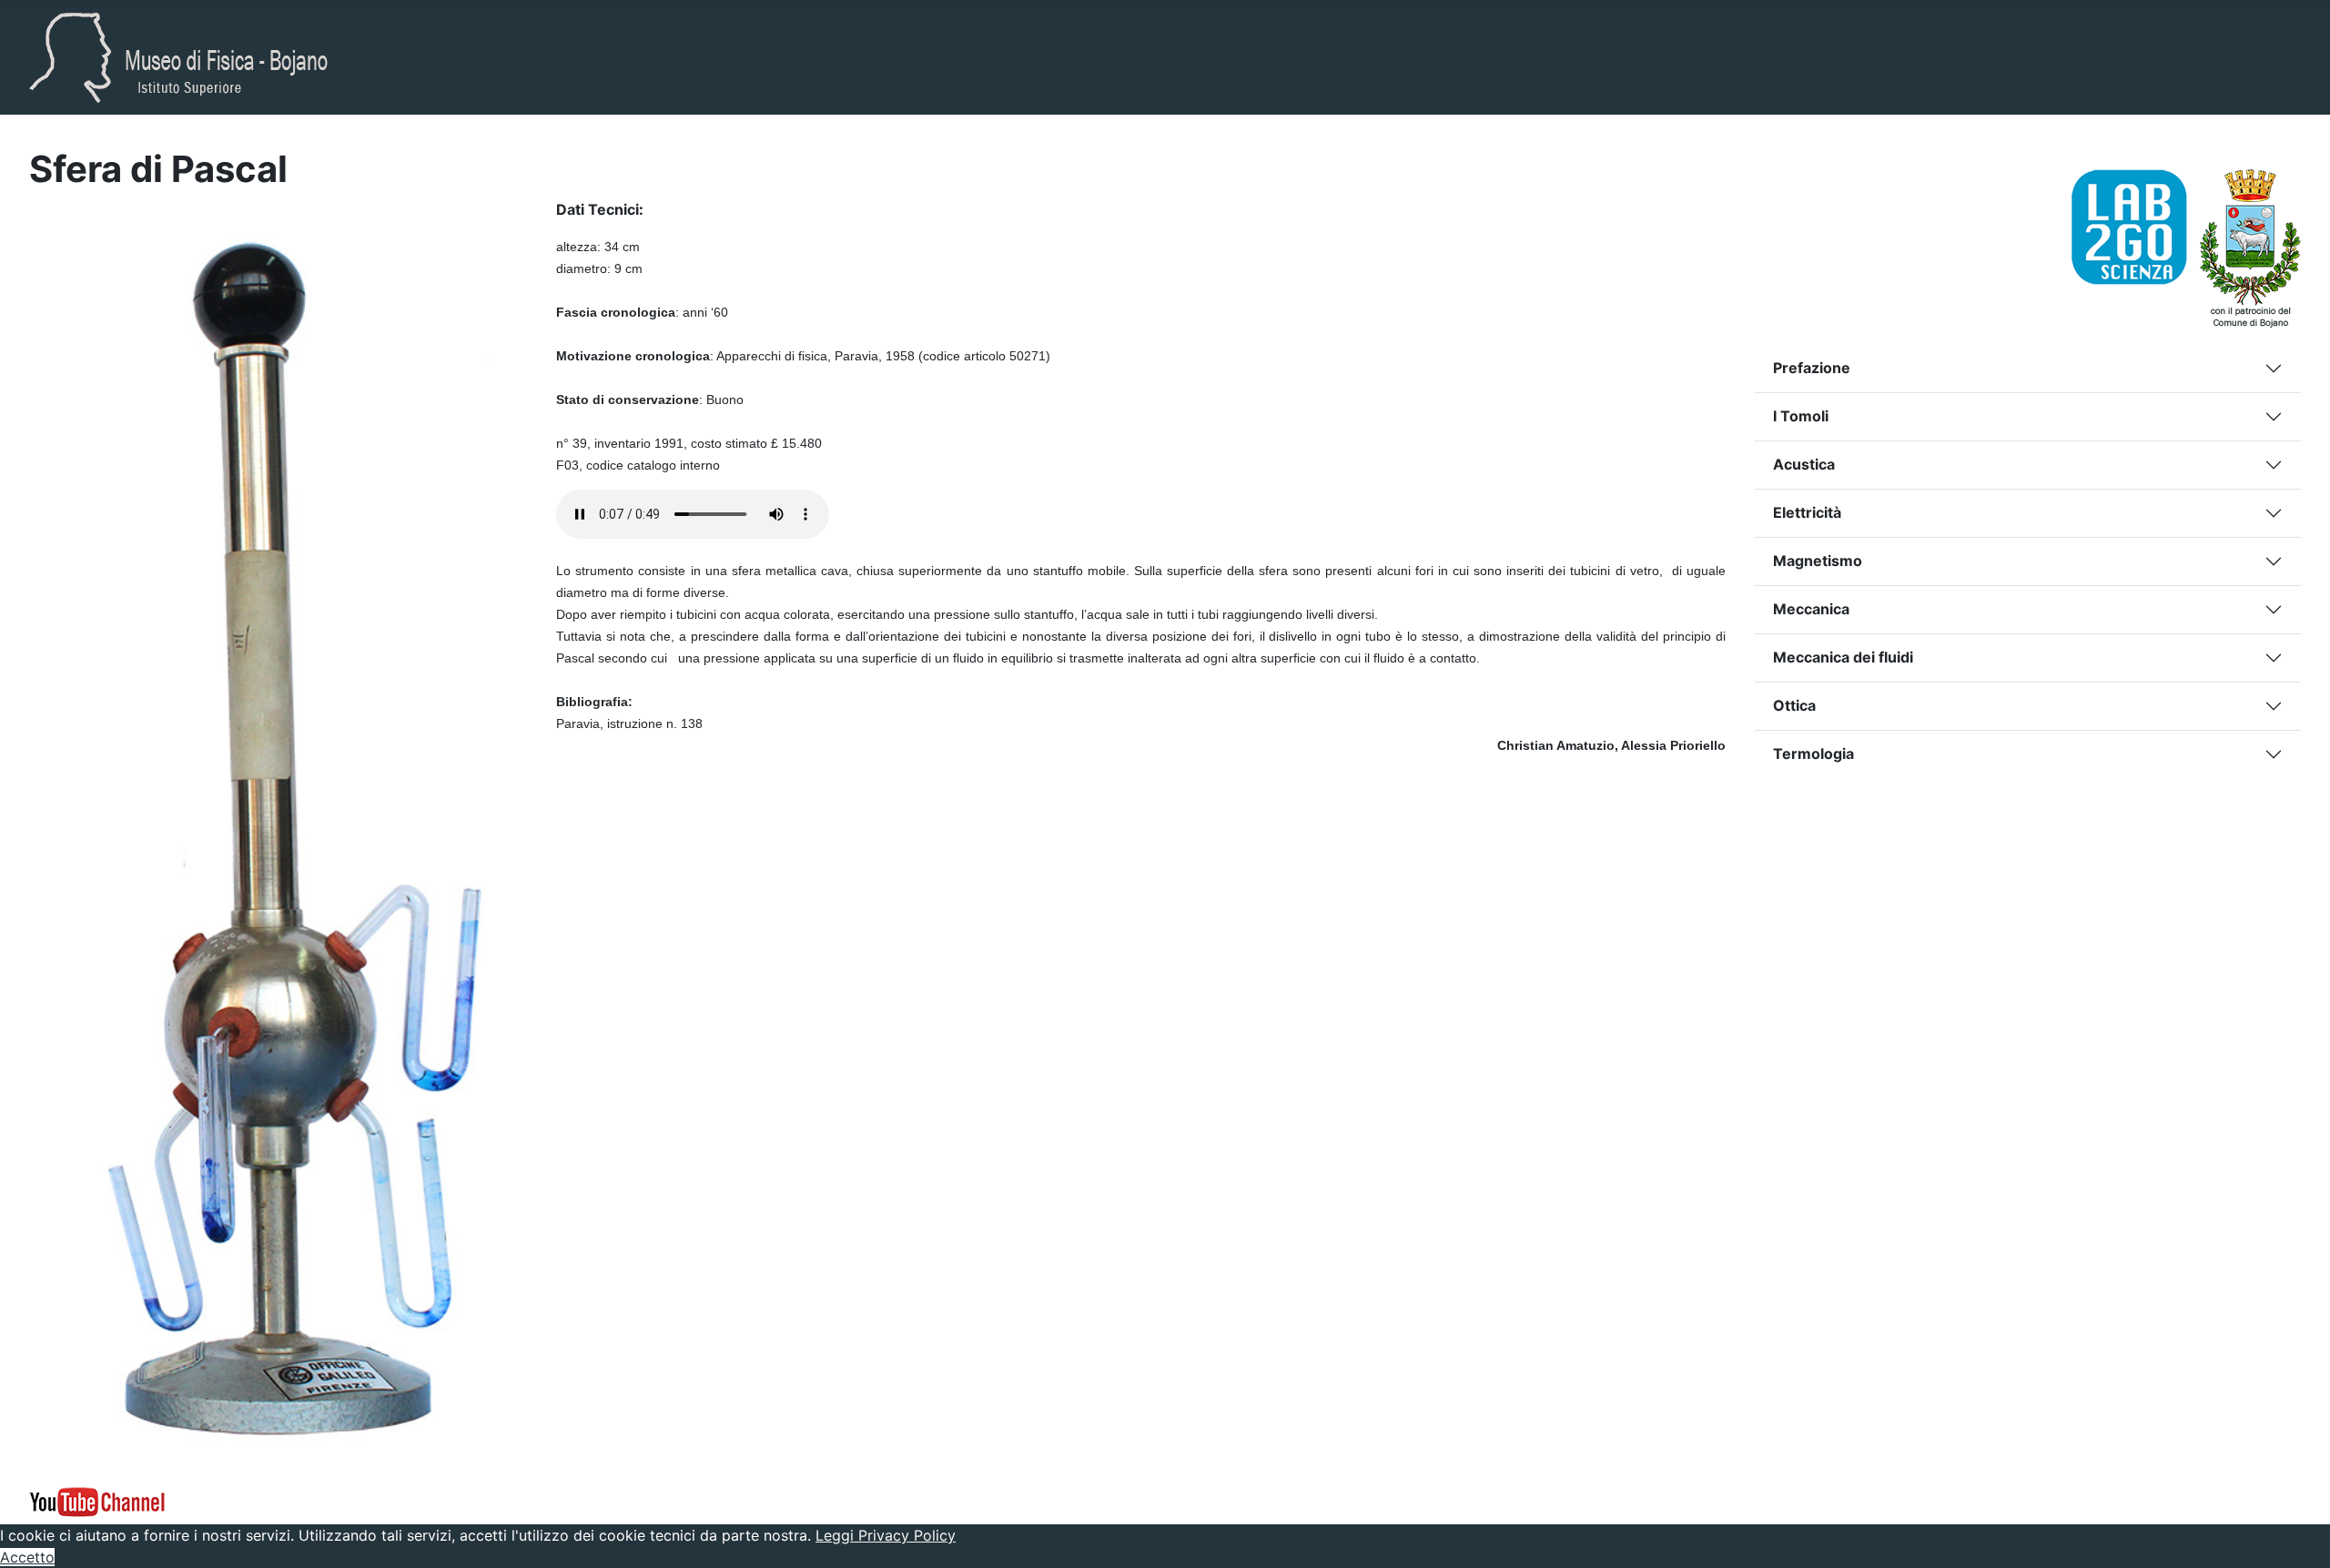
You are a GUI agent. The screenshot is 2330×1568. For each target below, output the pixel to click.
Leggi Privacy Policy (886, 1535)
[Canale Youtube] (97, 1500)
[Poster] (2136, 226)
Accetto (27, 1557)
